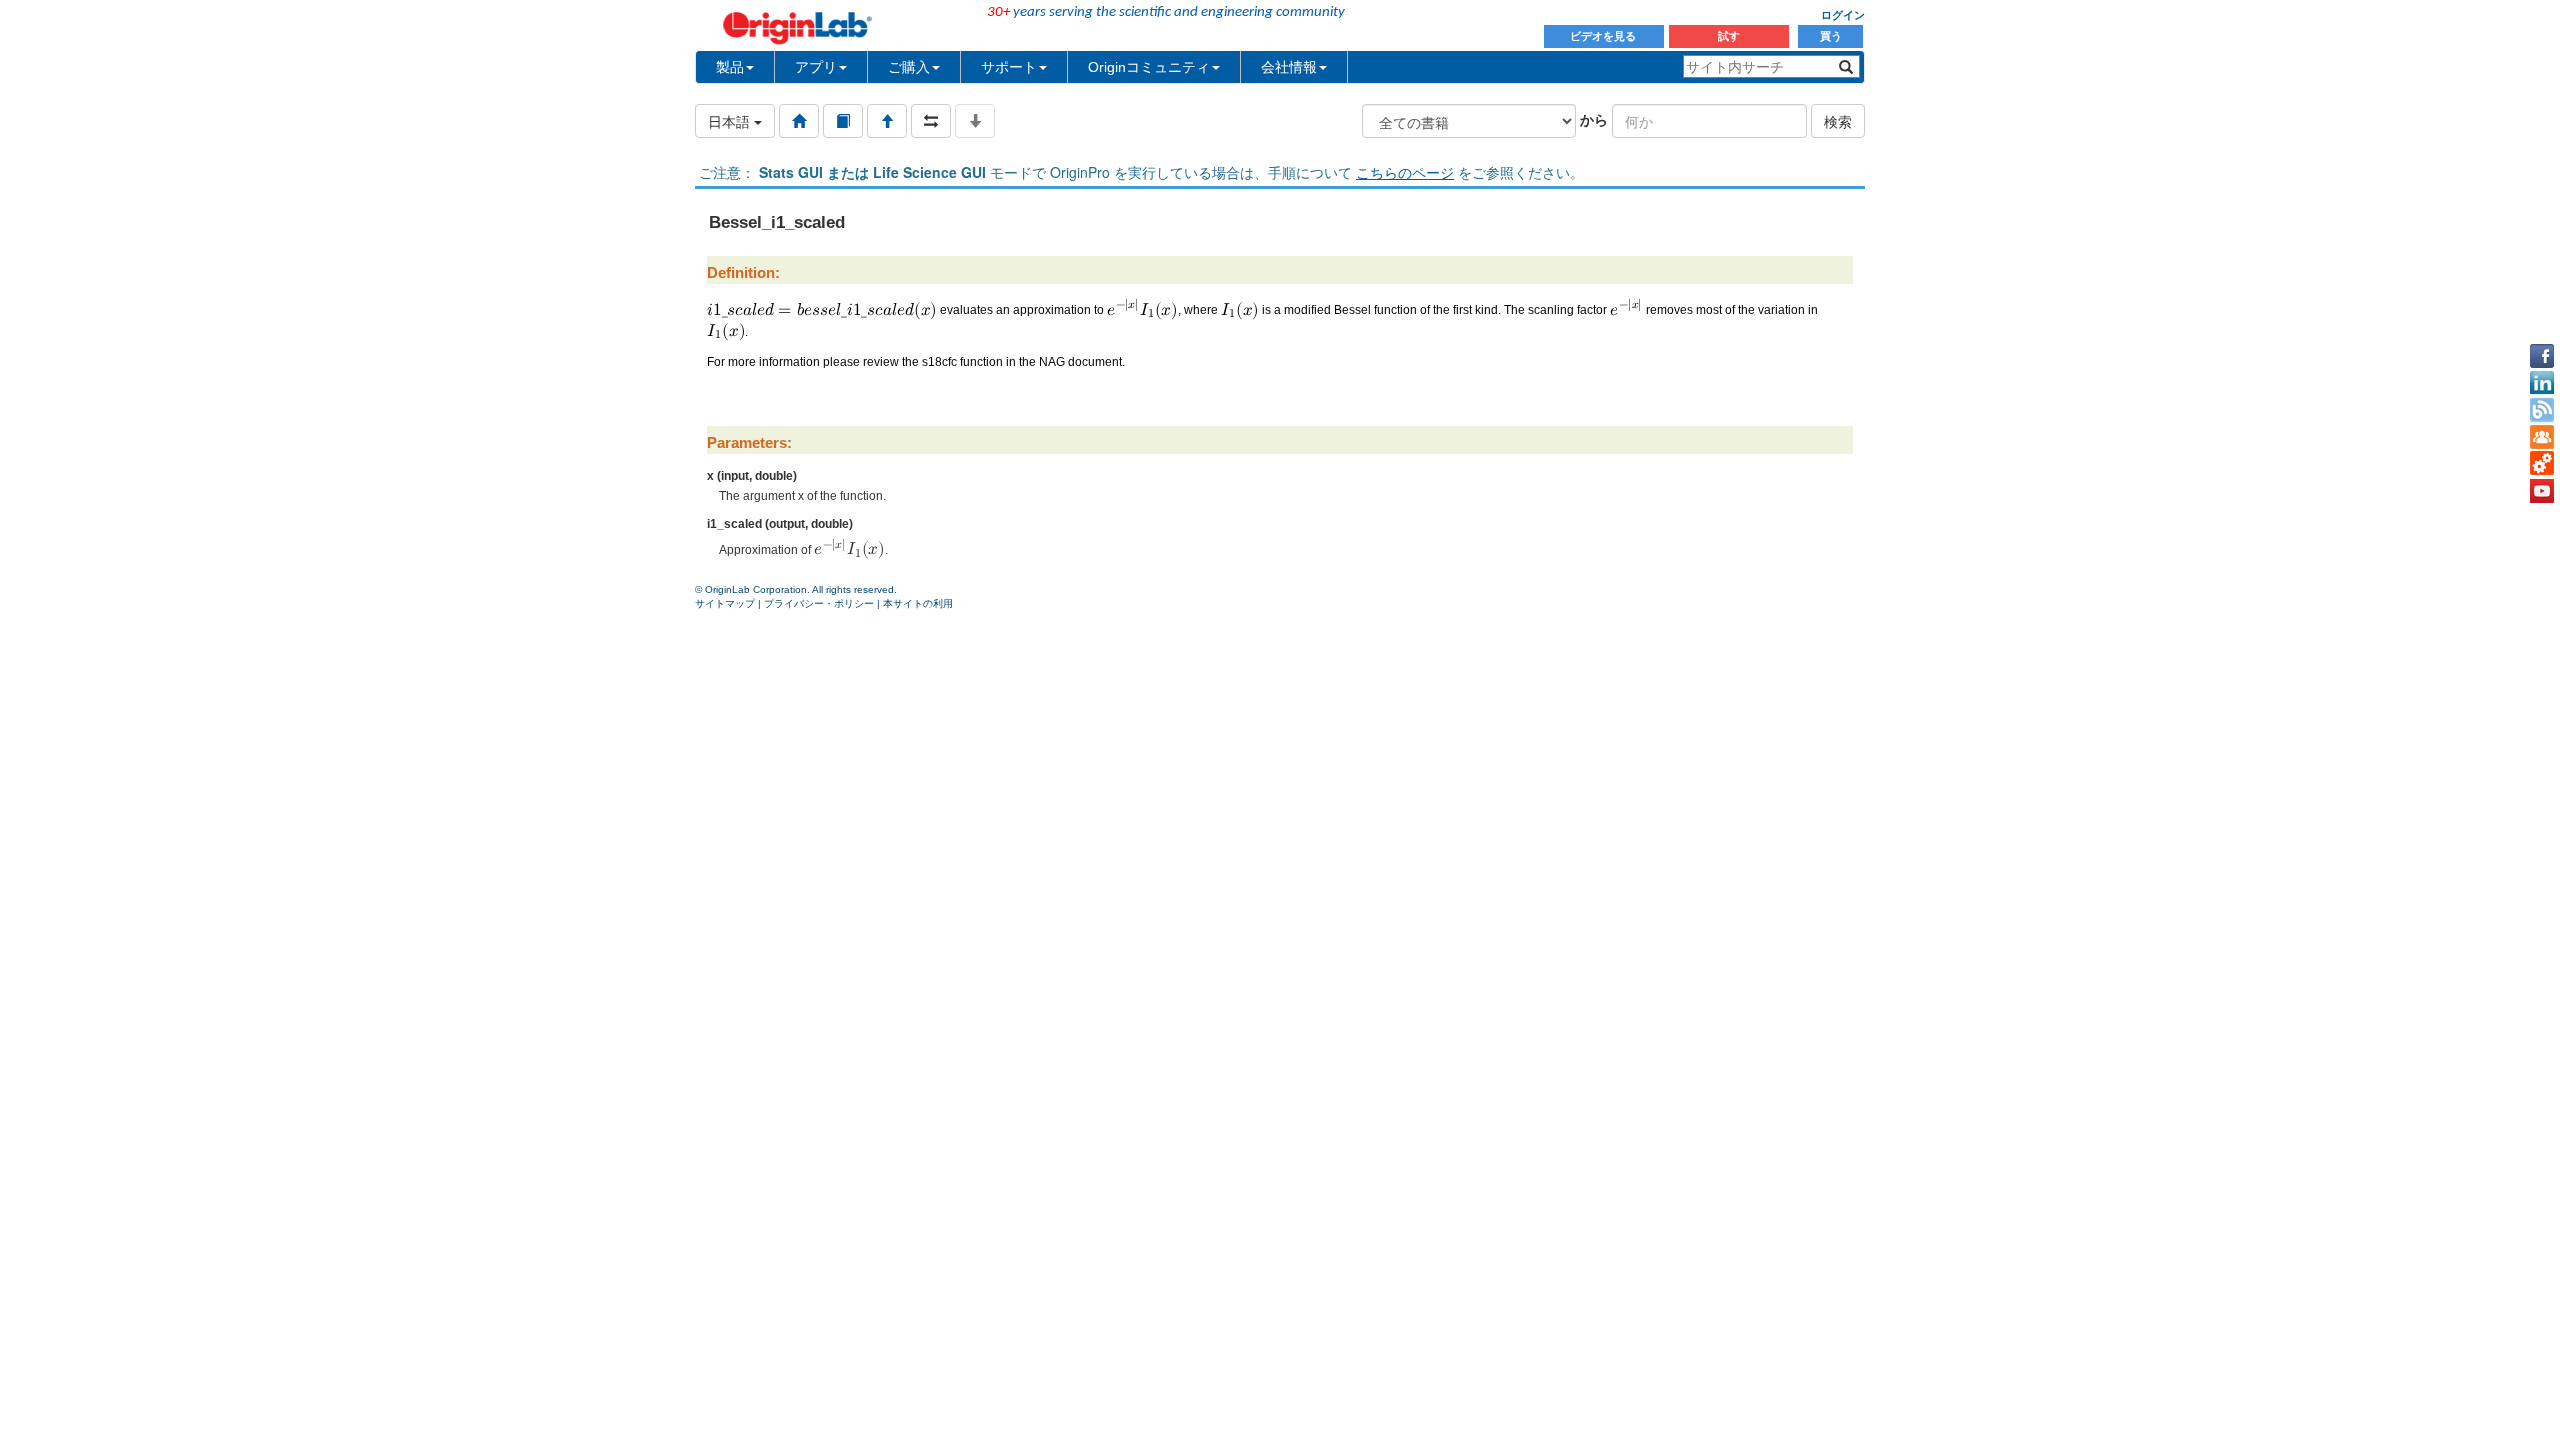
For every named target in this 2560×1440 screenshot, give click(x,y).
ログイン (1843, 15)
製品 (730, 67)
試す (1729, 36)
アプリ (816, 67)
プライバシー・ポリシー (819, 603)
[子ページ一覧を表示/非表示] (975, 121)
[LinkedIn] (2542, 383)
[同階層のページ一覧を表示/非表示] (931, 121)
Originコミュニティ (1149, 67)
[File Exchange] (2542, 464)
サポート (1009, 67)
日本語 (731, 121)
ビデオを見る (1604, 36)
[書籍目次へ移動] (843, 121)
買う (1831, 36)
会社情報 (1289, 67)
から (1594, 119)
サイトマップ (725, 603)
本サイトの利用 (918, 603)
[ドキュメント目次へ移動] (799, 121)
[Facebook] (2542, 356)
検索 (1838, 121)
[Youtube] (2542, 491)
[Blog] (2542, 410)
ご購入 (909, 67)
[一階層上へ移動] (887, 121)
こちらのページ (1405, 172)
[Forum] (2542, 437)
